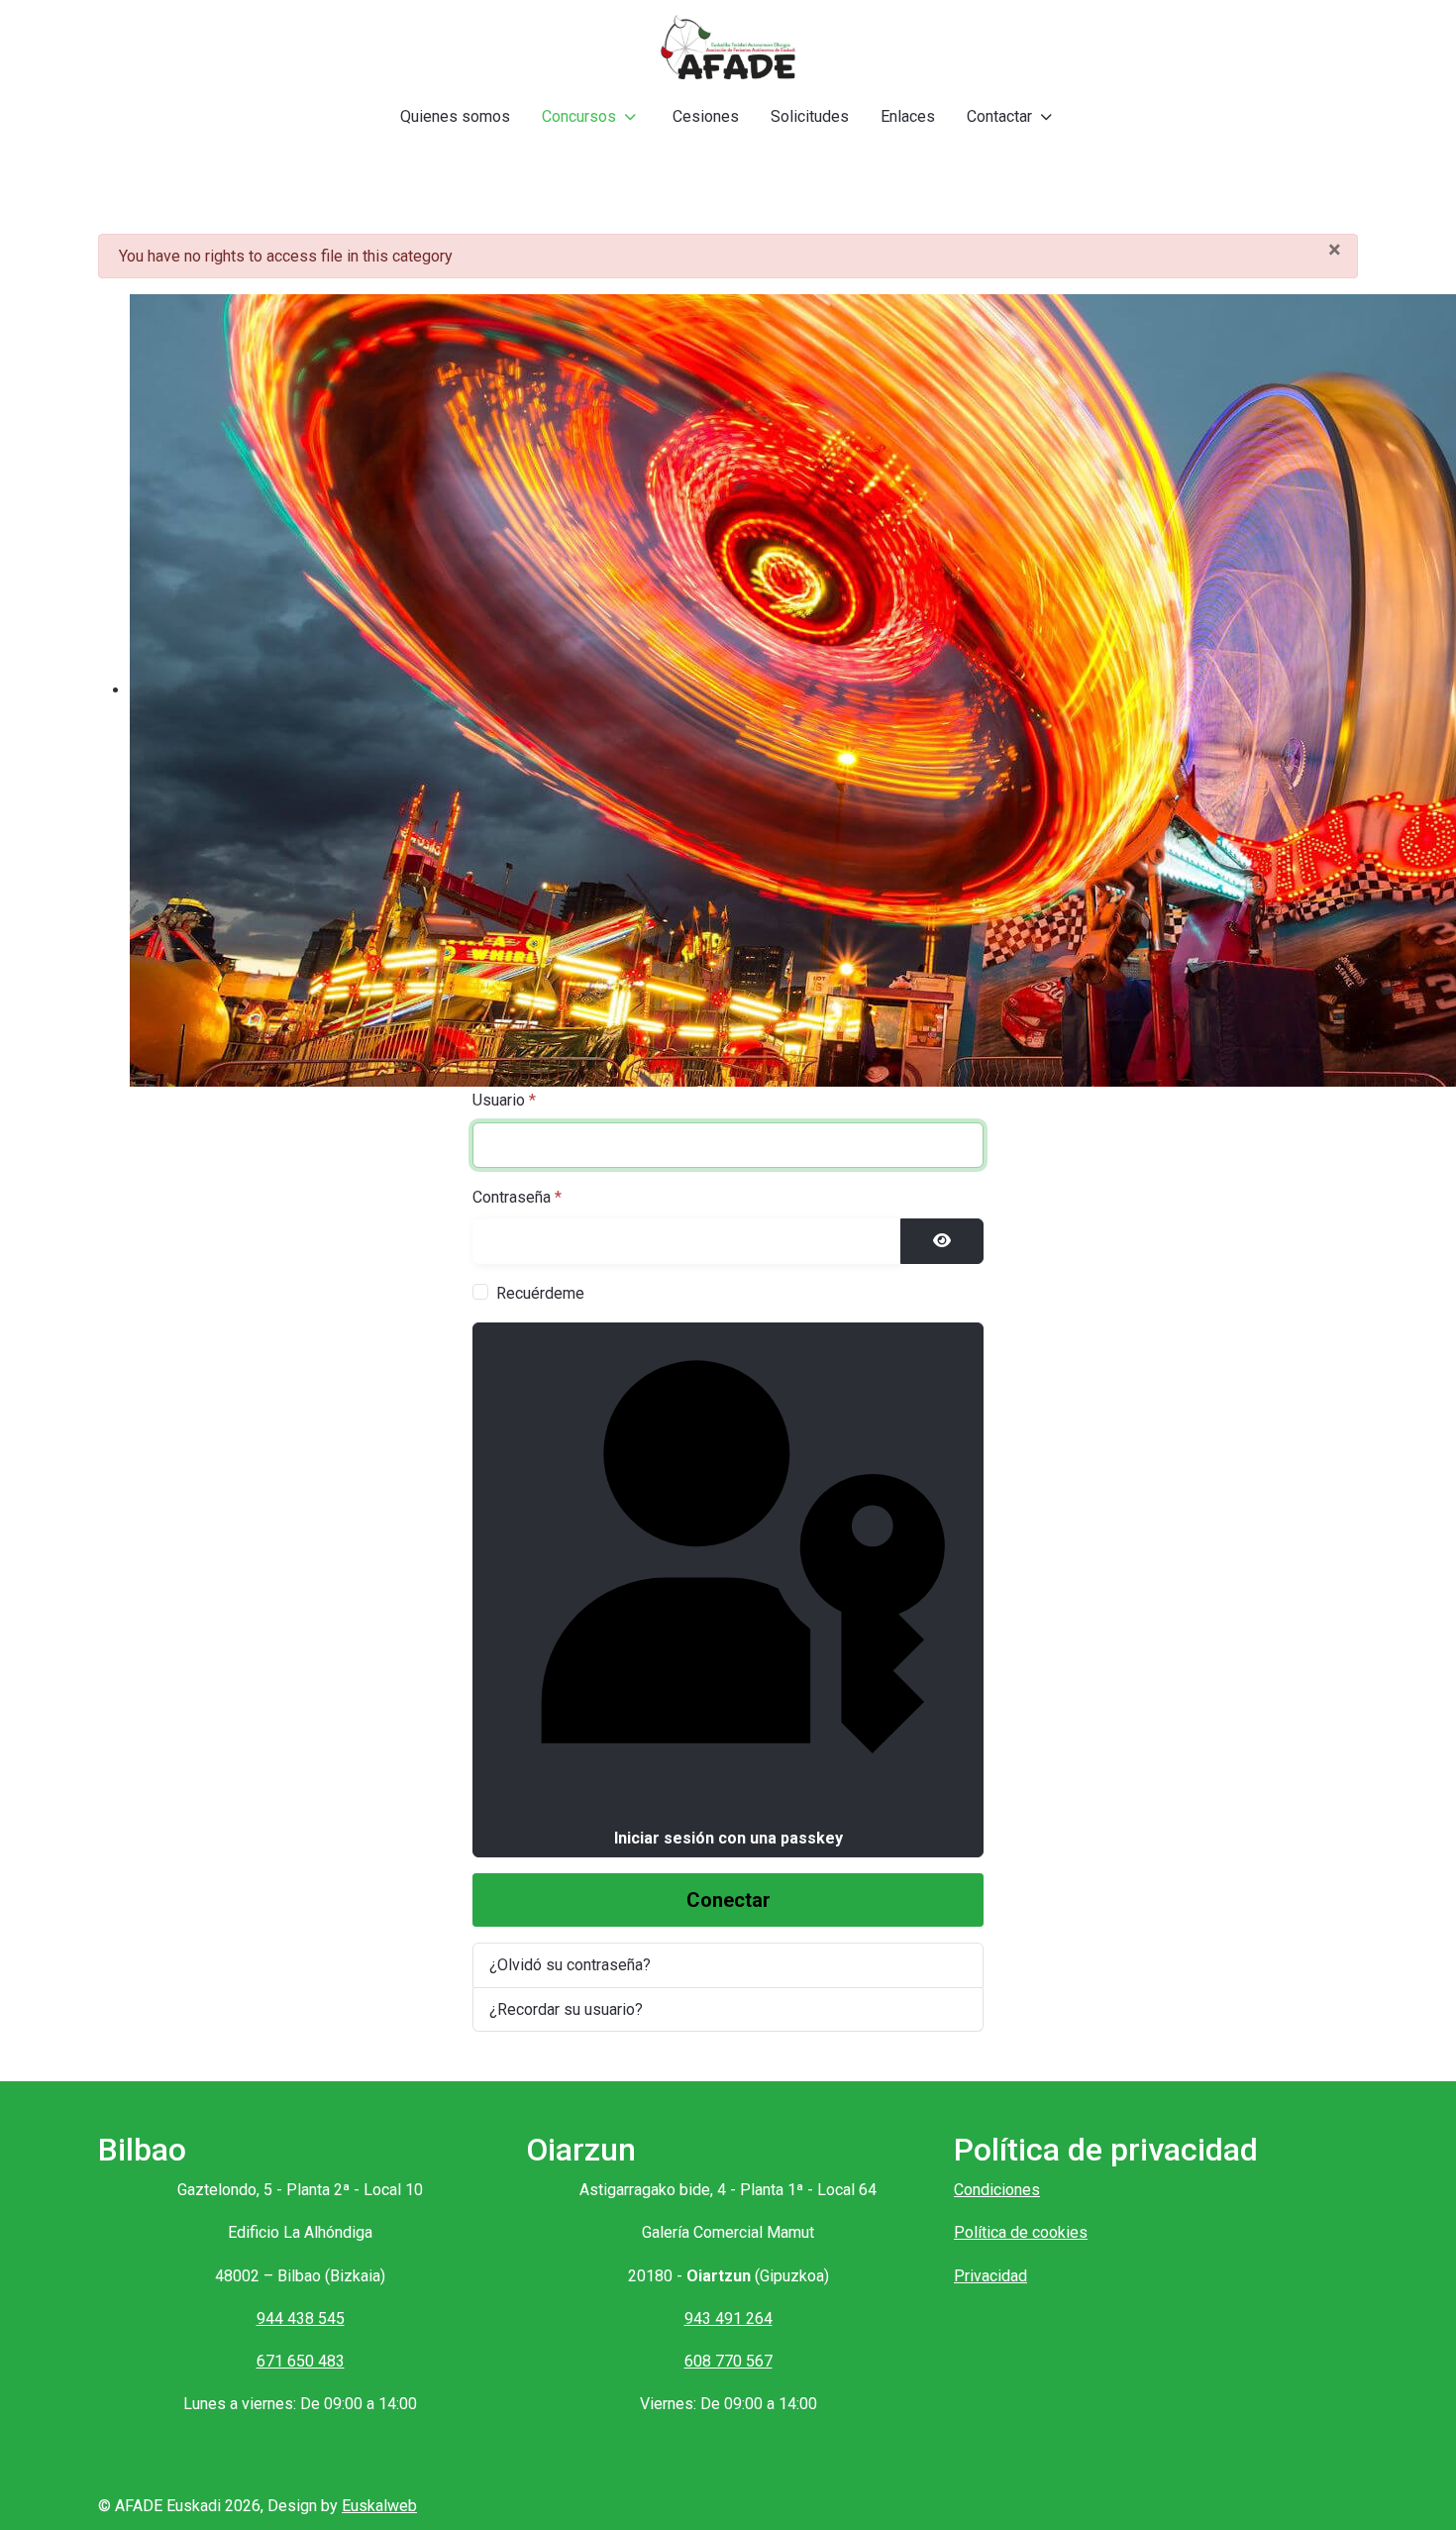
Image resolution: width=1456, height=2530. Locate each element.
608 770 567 (728, 2361)
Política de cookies (1021, 2232)
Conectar (728, 1900)
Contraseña (517, 1197)
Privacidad (990, 2276)
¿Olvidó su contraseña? (570, 1965)
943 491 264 (728, 2319)
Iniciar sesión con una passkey (728, 1838)
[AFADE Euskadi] (728, 47)
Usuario (504, 1100)
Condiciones (997, 2190)
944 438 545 (301, 2319)
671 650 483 (301, 2361)
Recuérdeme (540, 1293)
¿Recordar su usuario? (566, 2009)
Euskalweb (379, 2506)
